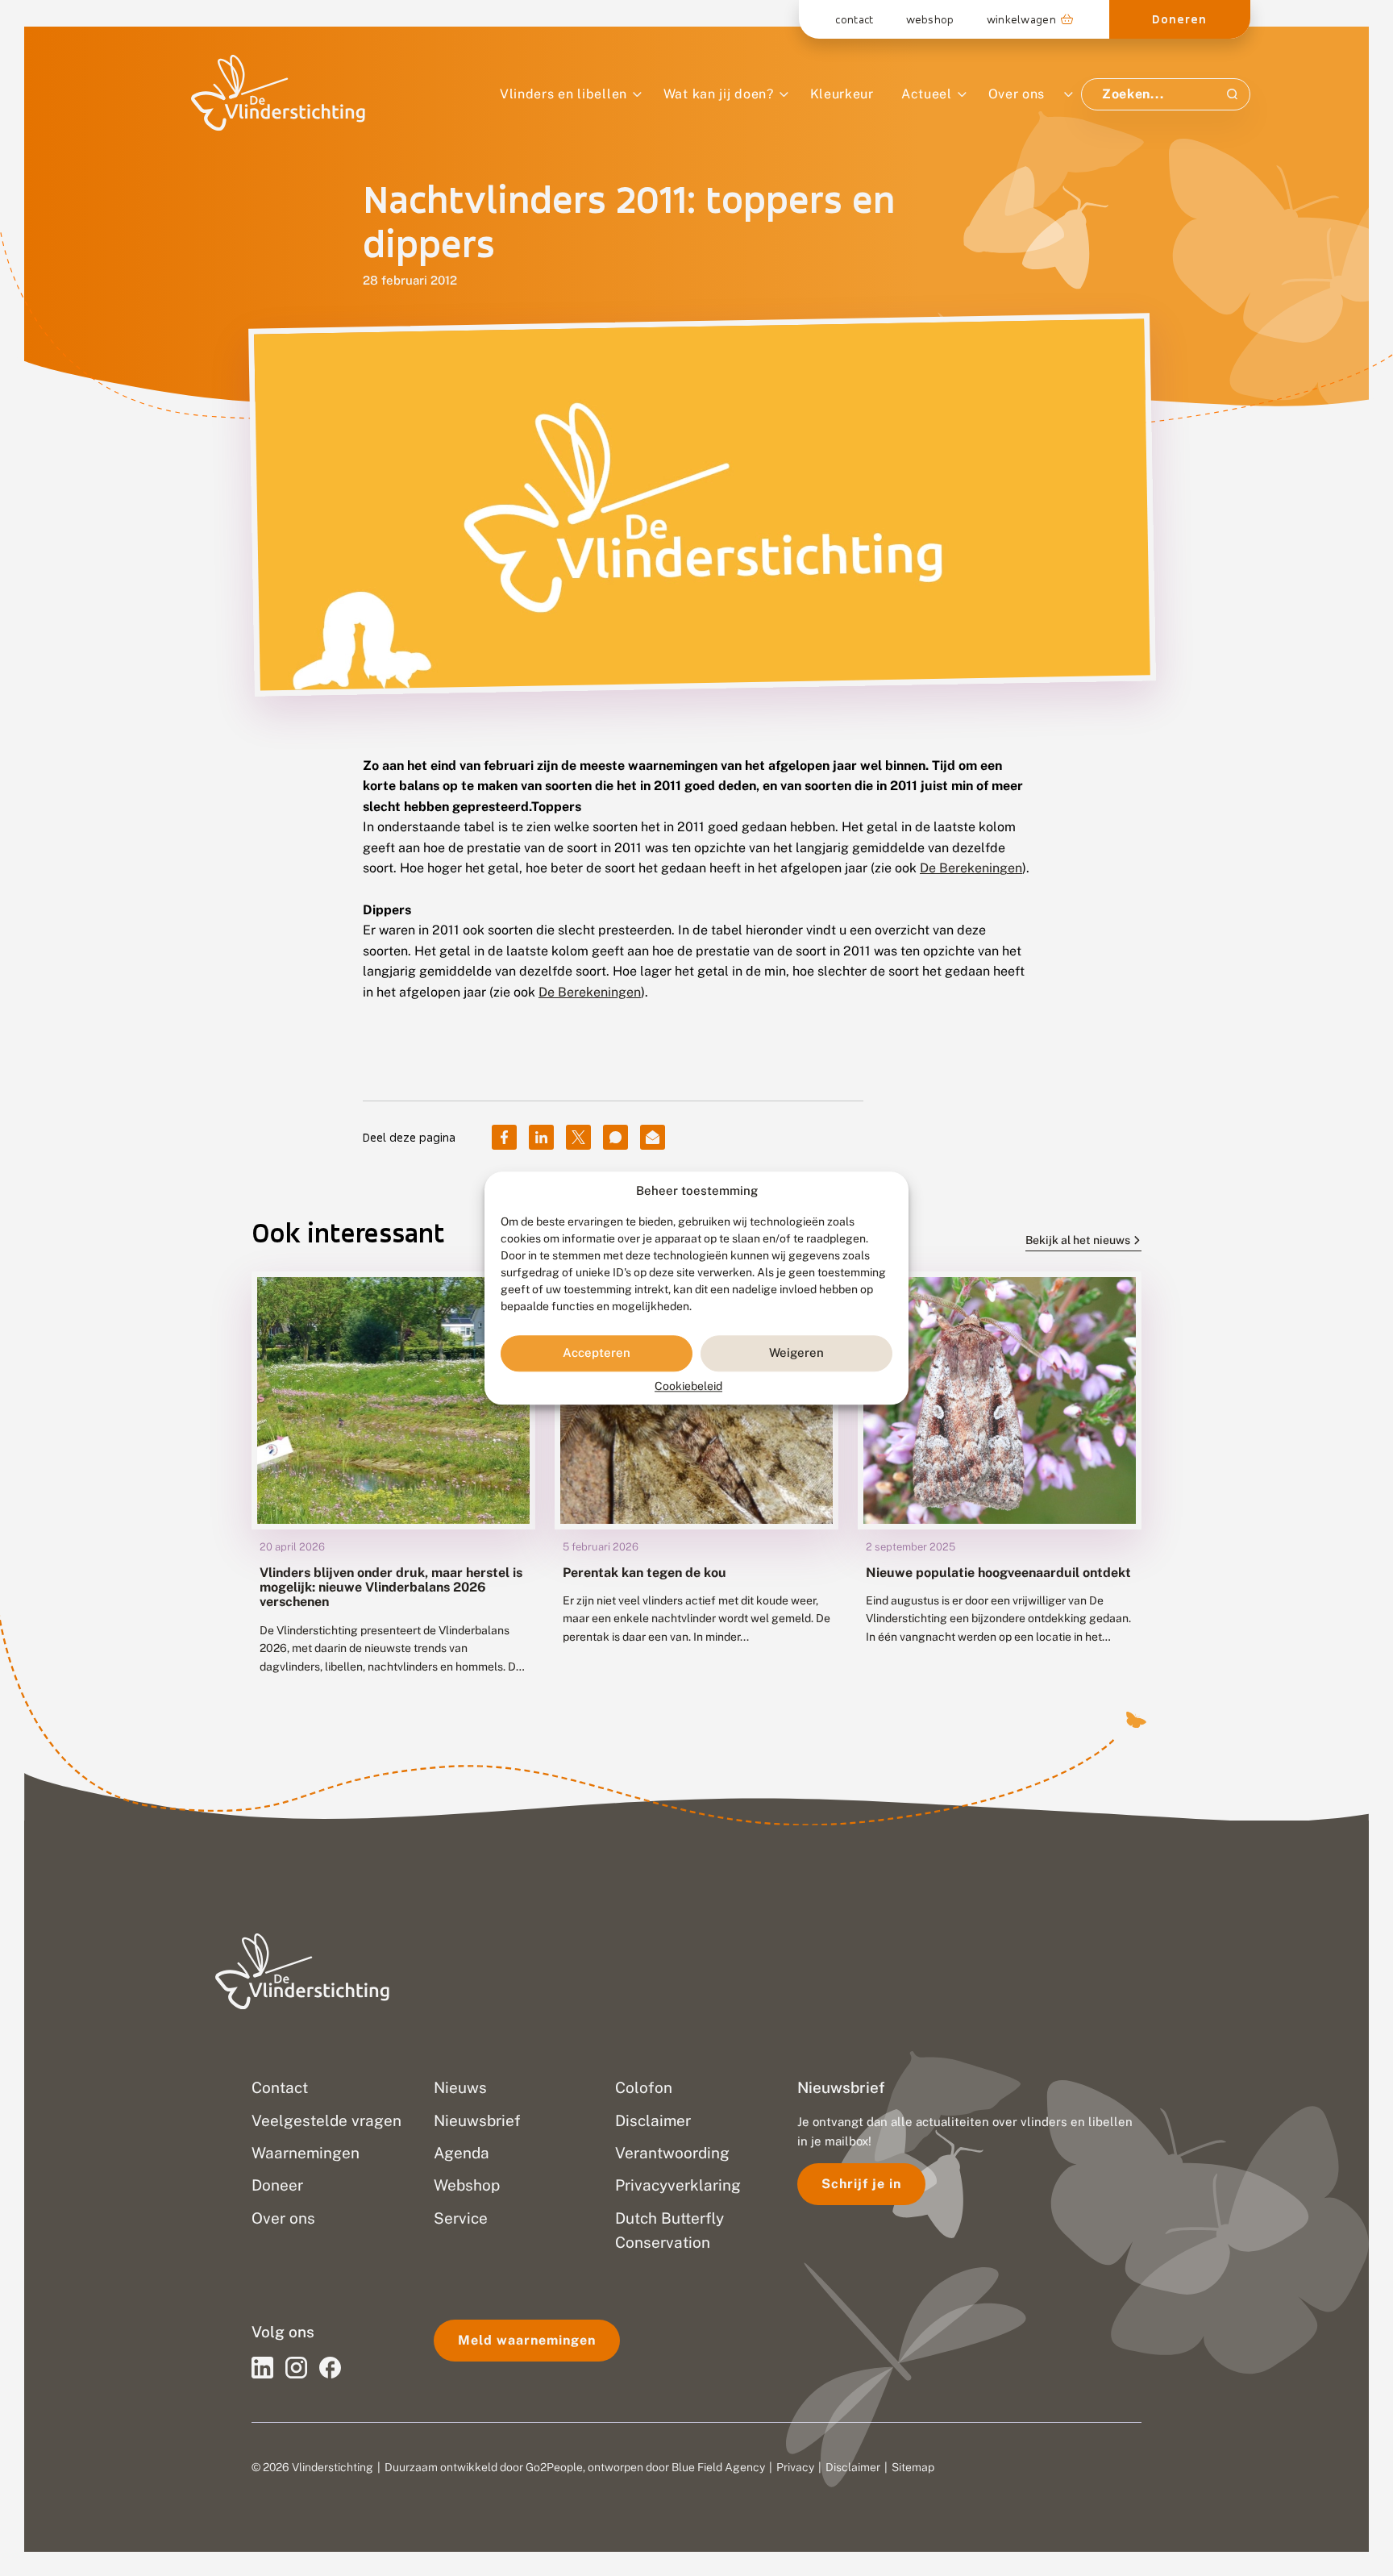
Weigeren (796, 1353)
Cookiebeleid (688, 1386)
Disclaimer (853, 2467)
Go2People (554, 2467)
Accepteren (597, 1353)
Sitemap (913, 2467)
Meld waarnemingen (527, 2340)
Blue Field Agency (718, 2467)
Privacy (795, 2467)
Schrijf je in (861, 2184)
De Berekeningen (971, 868)
